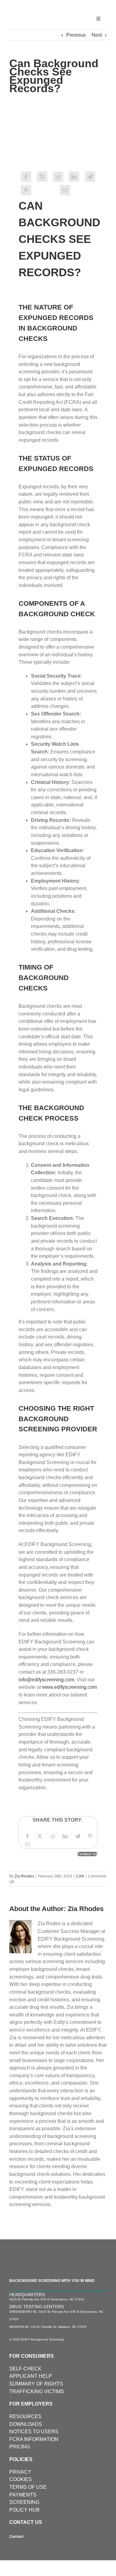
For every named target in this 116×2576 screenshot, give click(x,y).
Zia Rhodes (24, 1876)
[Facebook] (28, 1836)
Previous (76, 35)
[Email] (65, 190)
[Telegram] (78, 1836)
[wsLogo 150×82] (33, 8)
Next (97, 35)
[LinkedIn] (65, 1836)
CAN (80, 1876)
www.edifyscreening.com (69, 1687)
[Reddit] (53, 1836)
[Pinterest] (26, 190)
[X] (40, 1836)
